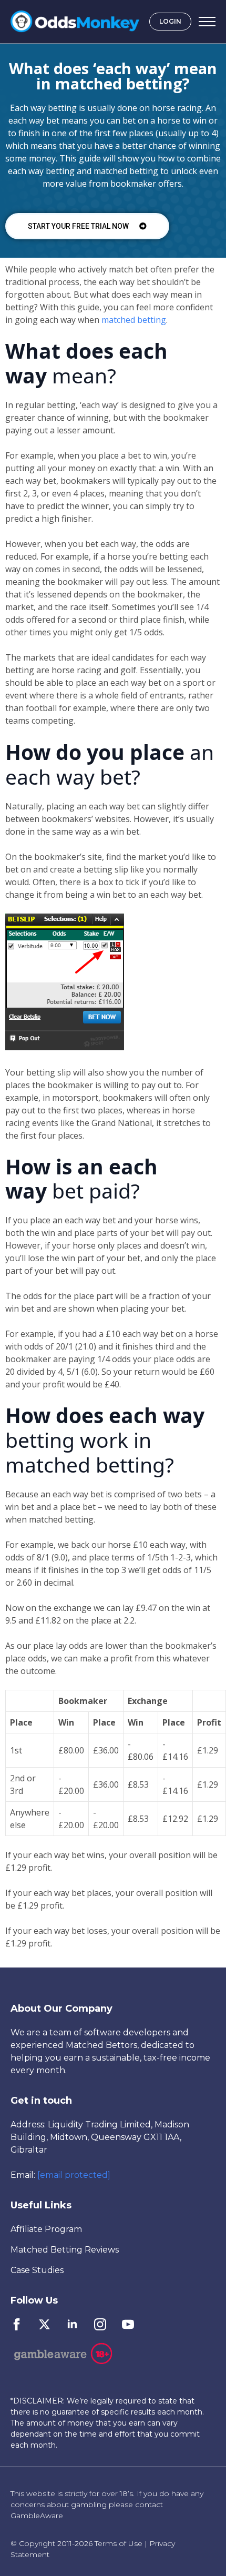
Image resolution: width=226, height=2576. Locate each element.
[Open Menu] (207, 22)
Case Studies (37, 2270)
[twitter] (44, 2324)
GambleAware (37, 2516)
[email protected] (74, 2175)
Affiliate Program (46, 2229)
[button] (87, 226)
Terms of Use (119, 2543)
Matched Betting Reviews (65, 2250)
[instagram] (100, 2324)
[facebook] (17, 2324)
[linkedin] (72, 2324)
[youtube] (128, 2324)
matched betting (134, 320)
